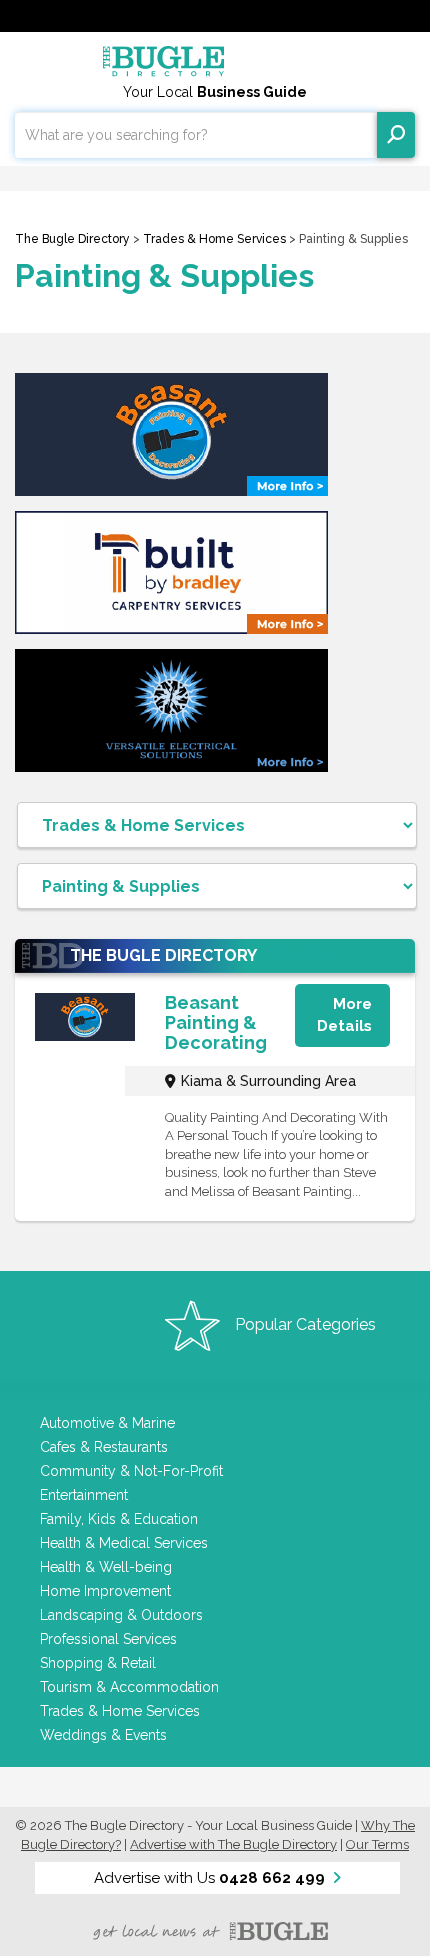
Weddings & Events (103, 1735)
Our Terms (377, 1844)
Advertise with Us (209, 1878)
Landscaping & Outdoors (121, 1615)
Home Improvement (105, 1591)
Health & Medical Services (124, 1543)
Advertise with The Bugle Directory (233, 1844)
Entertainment (84, 1495)
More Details (344, 1014)
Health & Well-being (106, 1567)
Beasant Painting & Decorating (216, 1022)
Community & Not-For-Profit (131, 1471)
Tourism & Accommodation (129, 1687)
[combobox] (196, 135)
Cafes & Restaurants (104, 1447)
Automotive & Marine (107, 1423)
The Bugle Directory (72, 239)
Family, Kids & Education (119, 1519)
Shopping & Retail (98, 1663)
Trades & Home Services (214, 239)
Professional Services (108, 1639)
